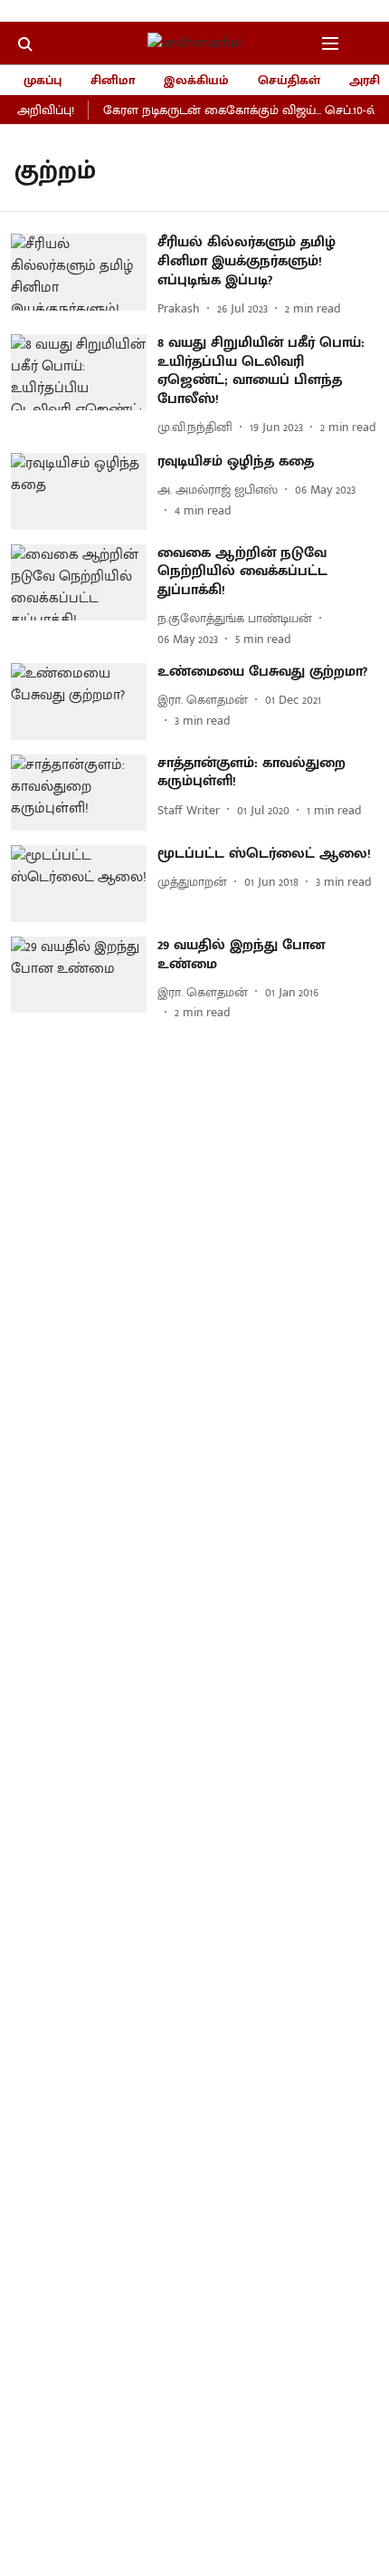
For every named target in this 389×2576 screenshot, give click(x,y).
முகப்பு (43, 80)
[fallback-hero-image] (84, 276)
